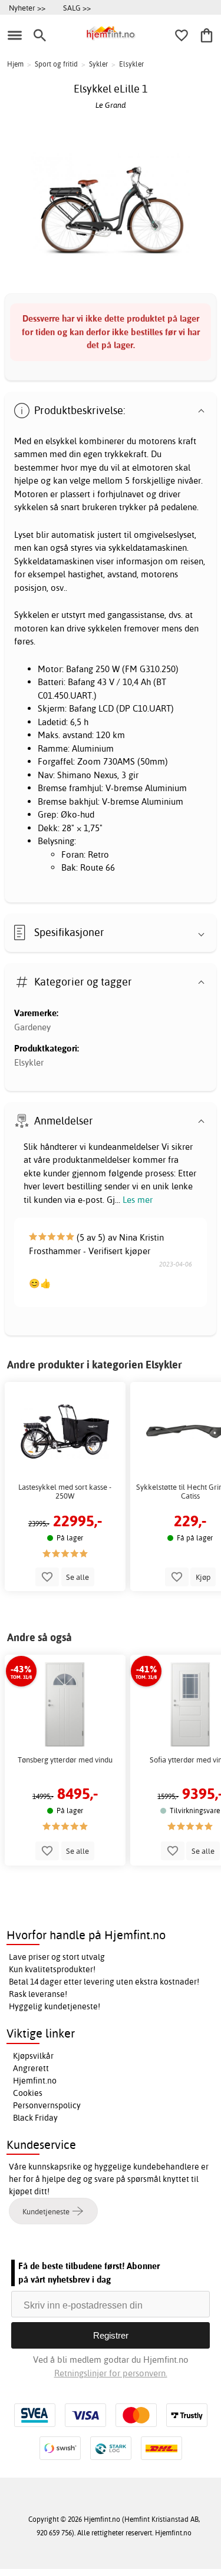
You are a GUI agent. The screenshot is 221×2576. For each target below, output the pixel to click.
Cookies (28, 2093)
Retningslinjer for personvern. (111, 2373)
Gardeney (32, 1027)
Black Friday (35, 2118)
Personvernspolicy (47, 2105)
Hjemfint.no (35, 2081)
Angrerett (31, 2068)
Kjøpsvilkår (33, 2056)
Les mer (138, 1200)
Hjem (15, 64)
